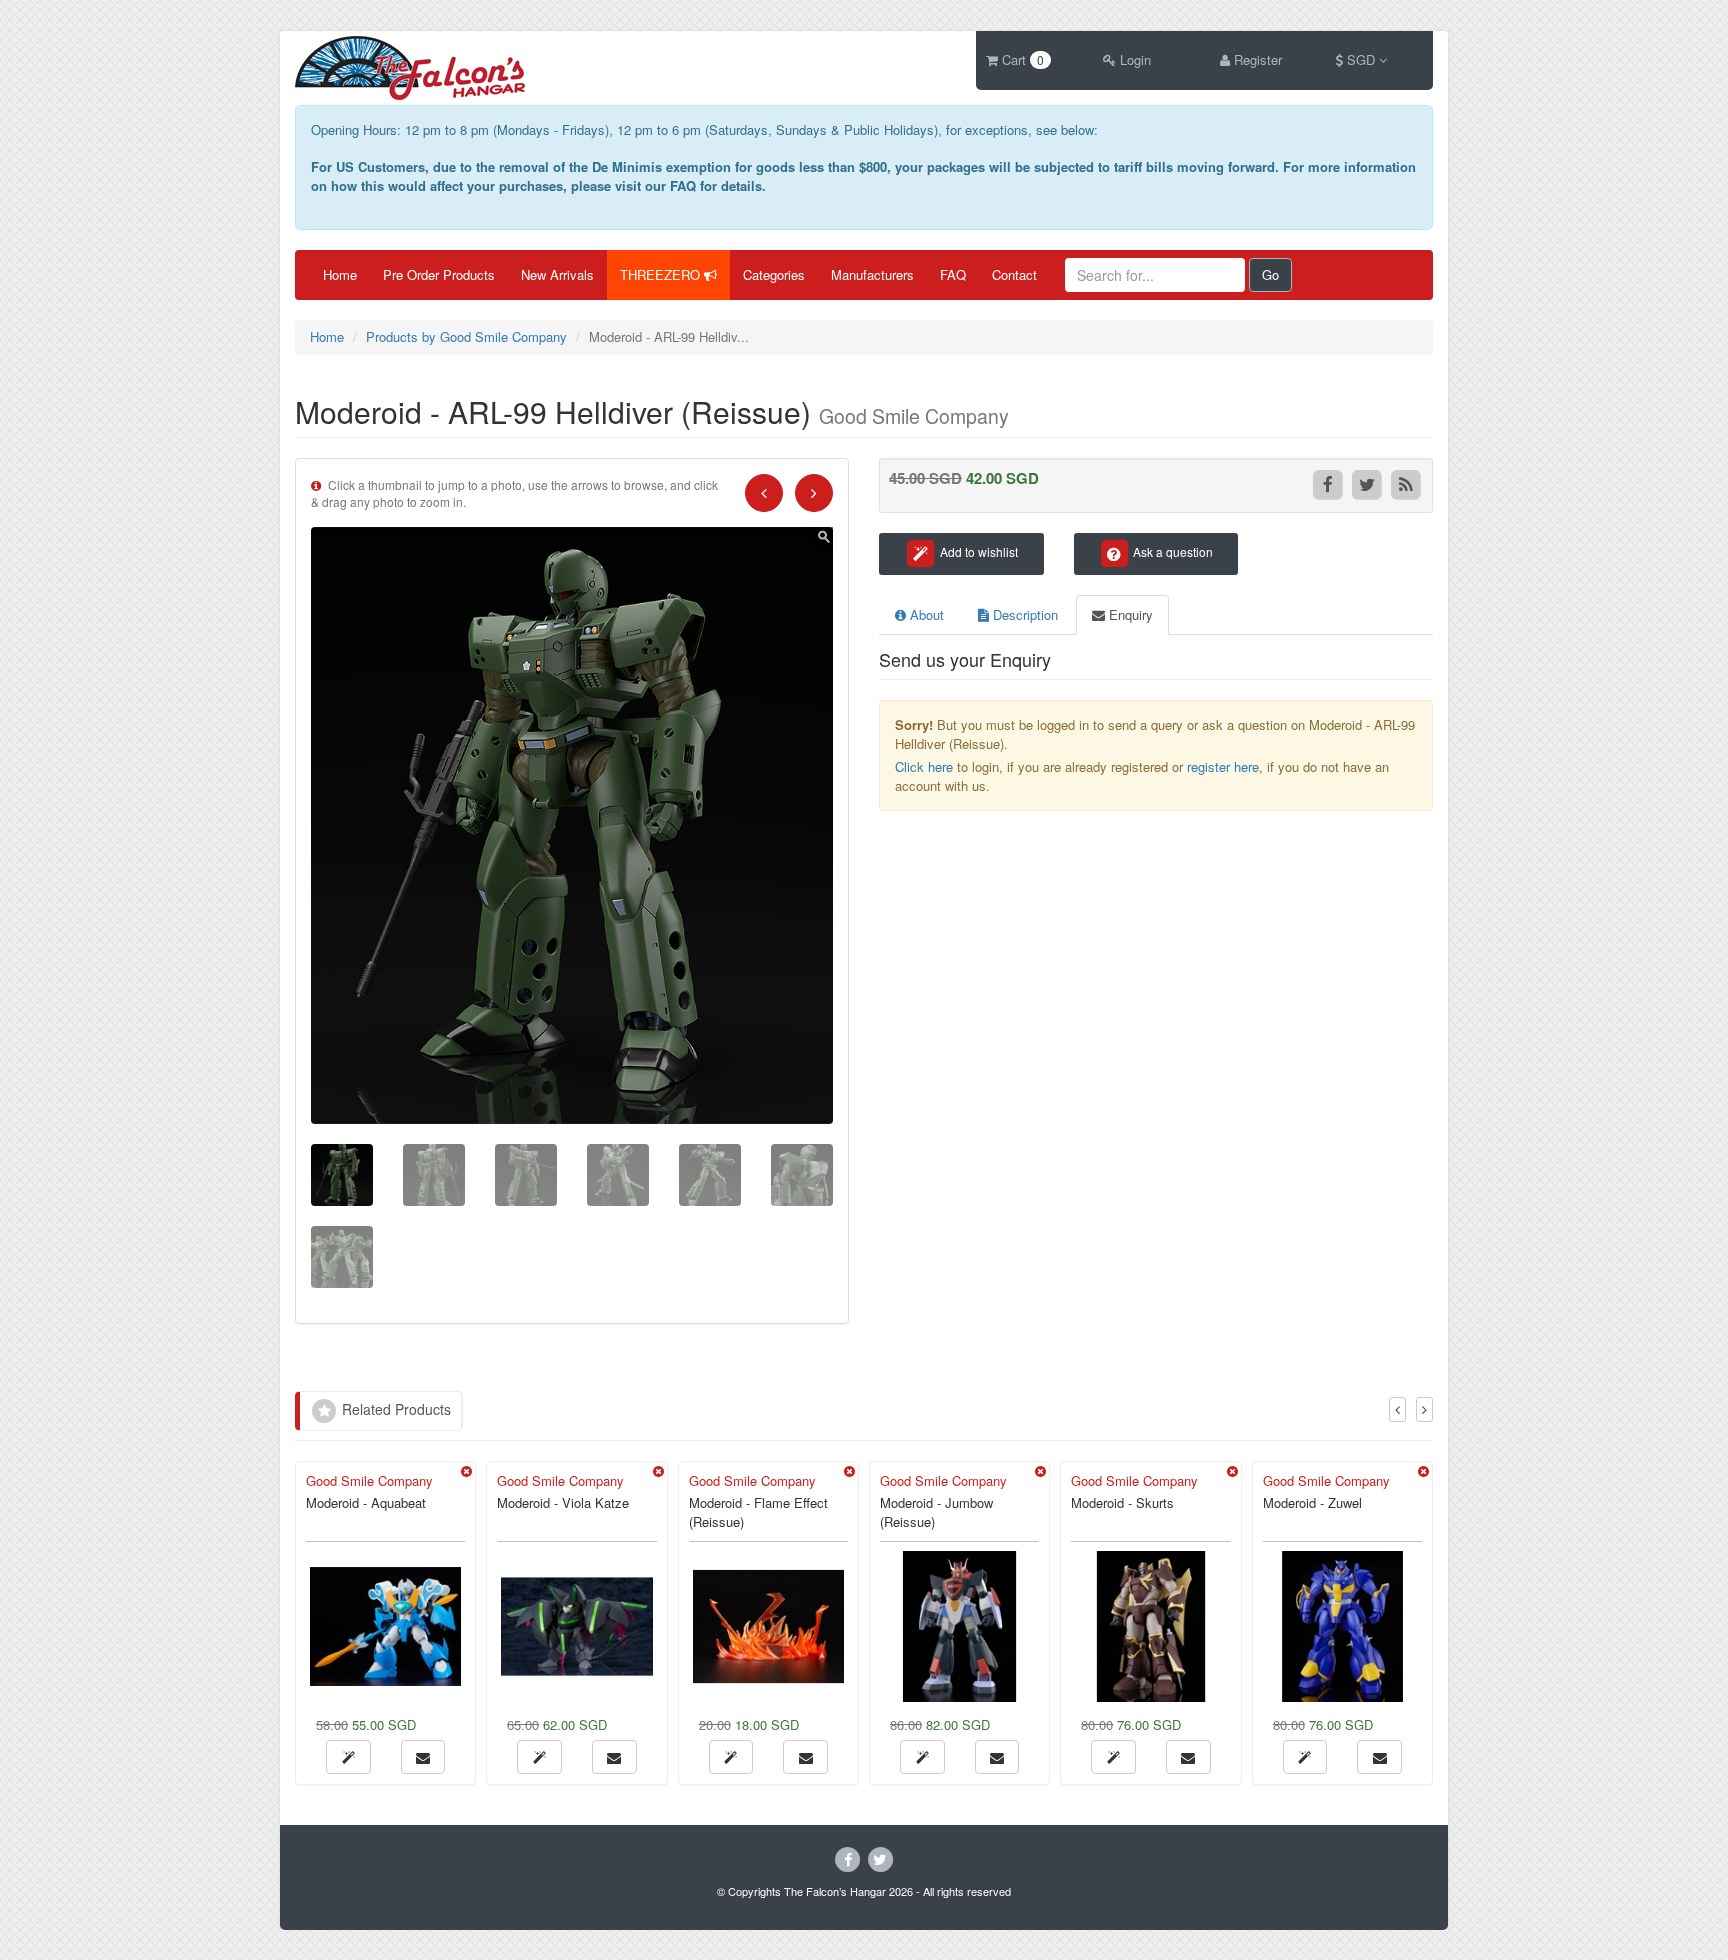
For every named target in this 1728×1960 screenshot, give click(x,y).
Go (1270, 274)
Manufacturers (872, 274)
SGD (1361, 59)
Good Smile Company (369, 1480)
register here (1223, 766)
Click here (924, 766)
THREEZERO (662, 274)
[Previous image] (764, 493)
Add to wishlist (977, 551)
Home (340, 274)
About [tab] (925, 614)
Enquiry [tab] (1129, 614)
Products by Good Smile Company (466, 336)
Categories (774, 274)
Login (1133, 59)
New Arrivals (557, 274)
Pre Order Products (439, 274)
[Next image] (814, 493)
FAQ (953, 274)
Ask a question (1171, 551)
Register (1256, 59)
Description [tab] (1023, 614)
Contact (1014, 274)
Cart (1021, 59)
